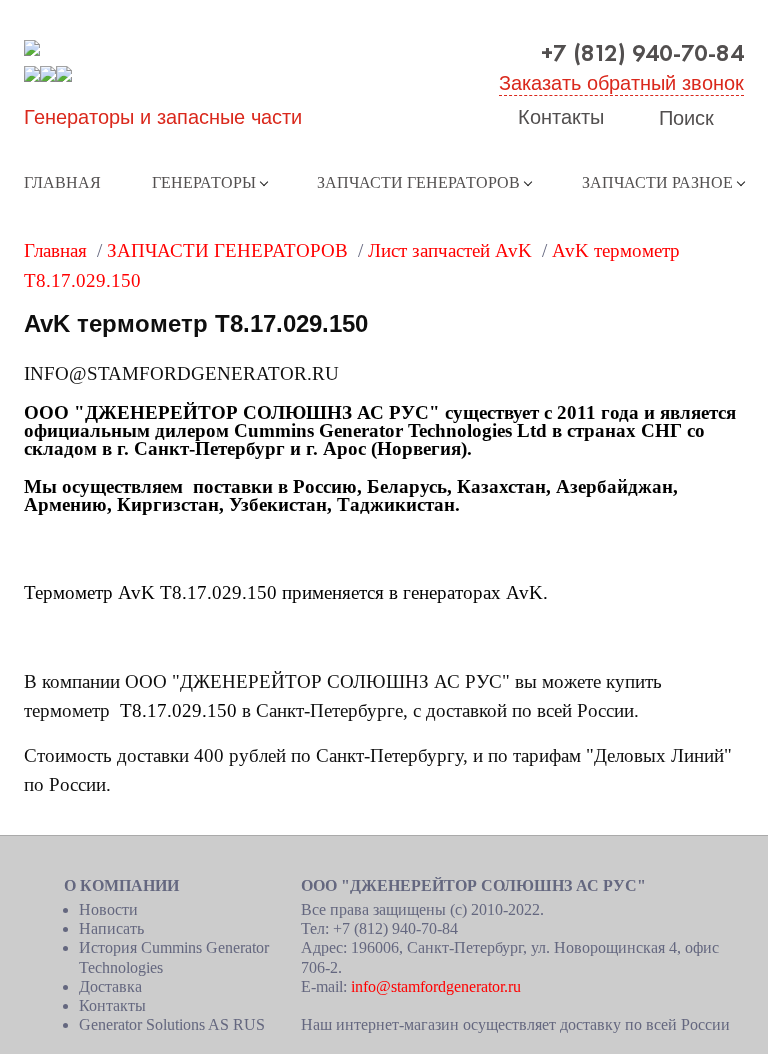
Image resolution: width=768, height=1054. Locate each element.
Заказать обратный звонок (621, 83)
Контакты (561, 117)
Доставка (110, 986)
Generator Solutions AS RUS (172, 1024)
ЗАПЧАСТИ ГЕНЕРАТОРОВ (418, 182)
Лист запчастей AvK (450, 250)
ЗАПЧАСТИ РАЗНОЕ (657, 182)
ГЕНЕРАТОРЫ (204, 182)
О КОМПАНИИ (121, 885)
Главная (62, 182)
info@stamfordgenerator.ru (436, 986)
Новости (108, 909)
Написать (111, 928)
